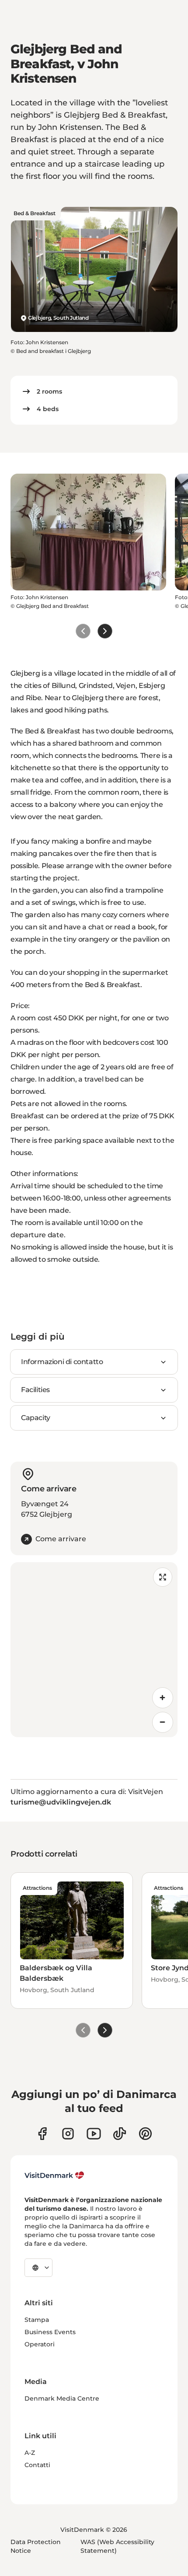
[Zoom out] (163, 1722)
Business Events (50, 2332)
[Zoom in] (163, 1698)
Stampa (37, 2320)
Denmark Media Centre (62, 2398)
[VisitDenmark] (54, 2175)
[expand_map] (163, 1577)
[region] (94, 1650)
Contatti (37, 2465)
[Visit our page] (68, 2134)
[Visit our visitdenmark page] (94, 2134)
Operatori (40, 2344)
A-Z (30, 2453)
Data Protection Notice (36, 2546)
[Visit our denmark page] (42, 2134)
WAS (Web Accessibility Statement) (117, 2546)
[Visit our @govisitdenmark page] (120, 2134)
